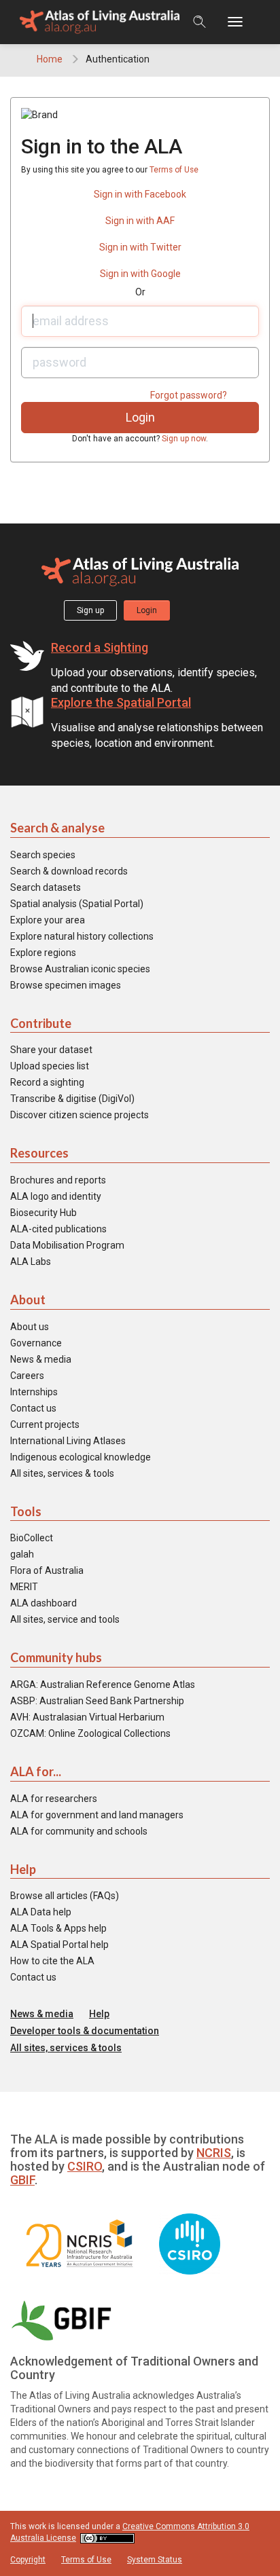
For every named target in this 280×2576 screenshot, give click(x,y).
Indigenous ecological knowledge (81, 1457)
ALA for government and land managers (97, 1815)
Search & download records (69, 871)
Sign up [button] (90, 610)
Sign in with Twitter (140, 247)
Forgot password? (189, 395)
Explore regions (43, 953)
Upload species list (50, 1066)
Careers (27, 1376)
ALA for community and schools (79, 1831)
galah (22, 1554)
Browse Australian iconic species (80, 969)
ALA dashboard (43, 1603)
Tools (26, 1511)
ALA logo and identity (56, 1196)
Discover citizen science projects (80, 1115)
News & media (41, 1359)
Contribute (41, 1023)
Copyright (28, 2560)
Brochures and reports (58, 1180)
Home (50, 59)
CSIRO (85, 2166)
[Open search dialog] (199, 22)
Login (147, 610)
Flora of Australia (47, 1570)
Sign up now (184, 439)
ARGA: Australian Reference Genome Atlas (103, 1685)
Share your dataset (51, 1050)
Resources (39, 1153)
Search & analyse (57, 828)
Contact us (33, 1408)
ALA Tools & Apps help (58, 1928)
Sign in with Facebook (140, 194)
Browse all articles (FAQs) (65, 1896)
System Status (155, 2560)
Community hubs (56, 1657)
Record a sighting (47, 1082)
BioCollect (32, 1538)
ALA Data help (41, 1912)
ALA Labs (31, 1262)
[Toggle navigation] (242, 22)
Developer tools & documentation (85, 2031)
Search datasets (46, 887)
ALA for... (36, 1771)
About (28, 1300)
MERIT (24, 1587)
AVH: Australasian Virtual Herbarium (87, 1717)
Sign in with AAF (140, 221)
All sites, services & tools (62, 1473)
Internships (34, 1392)
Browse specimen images (66, 985)
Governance (36, 1343)
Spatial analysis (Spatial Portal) (77, 904)
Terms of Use (174, 170)
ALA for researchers (54, 1799)
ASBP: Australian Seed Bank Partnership (97, 1701)
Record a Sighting (100, 647)
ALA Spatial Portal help (59, 1945)
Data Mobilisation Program (67, 1245)
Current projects (45, 1424)
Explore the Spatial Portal (121, 702)
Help (23, 1869)
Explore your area (48, 920)
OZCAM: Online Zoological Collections (90, 1733)
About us (30, 1327)
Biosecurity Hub (43, 1213)
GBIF (22, 2180)
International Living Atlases (68, 1441)
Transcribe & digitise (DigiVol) (72, 1099)
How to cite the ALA (52, 1961)
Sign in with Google (140, 274)
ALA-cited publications (58, 1229)
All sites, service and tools (65, 1619)
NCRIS (214, 2153)
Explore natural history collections (82, 936)
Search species (43, 855)
